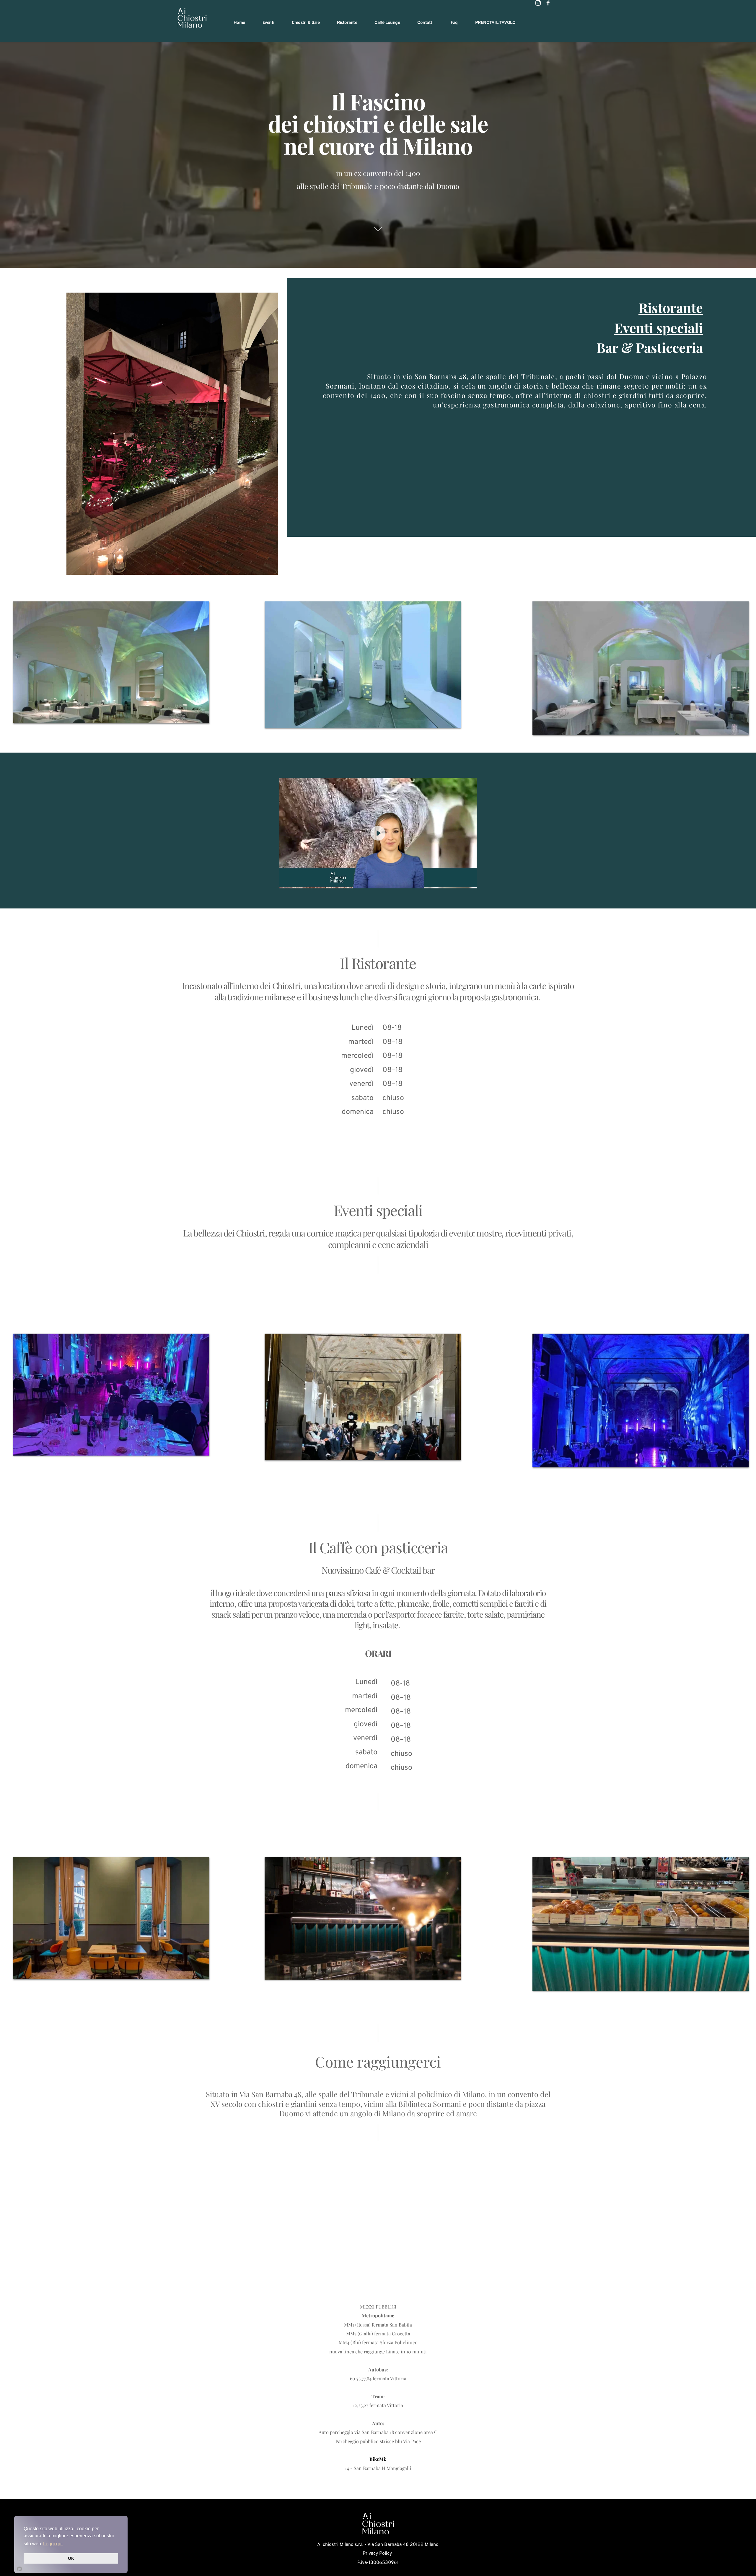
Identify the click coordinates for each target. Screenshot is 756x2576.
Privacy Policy (378, 2554)
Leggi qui (53, 2544)
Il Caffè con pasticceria (378, 1547)
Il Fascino (378, 101)
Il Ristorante (378, 963)
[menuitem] (239, 23)
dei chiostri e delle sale (378, 123)
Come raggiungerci (378, 2062)
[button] (378, 833)
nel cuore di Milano (378, 146)
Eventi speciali (378, 1210)
